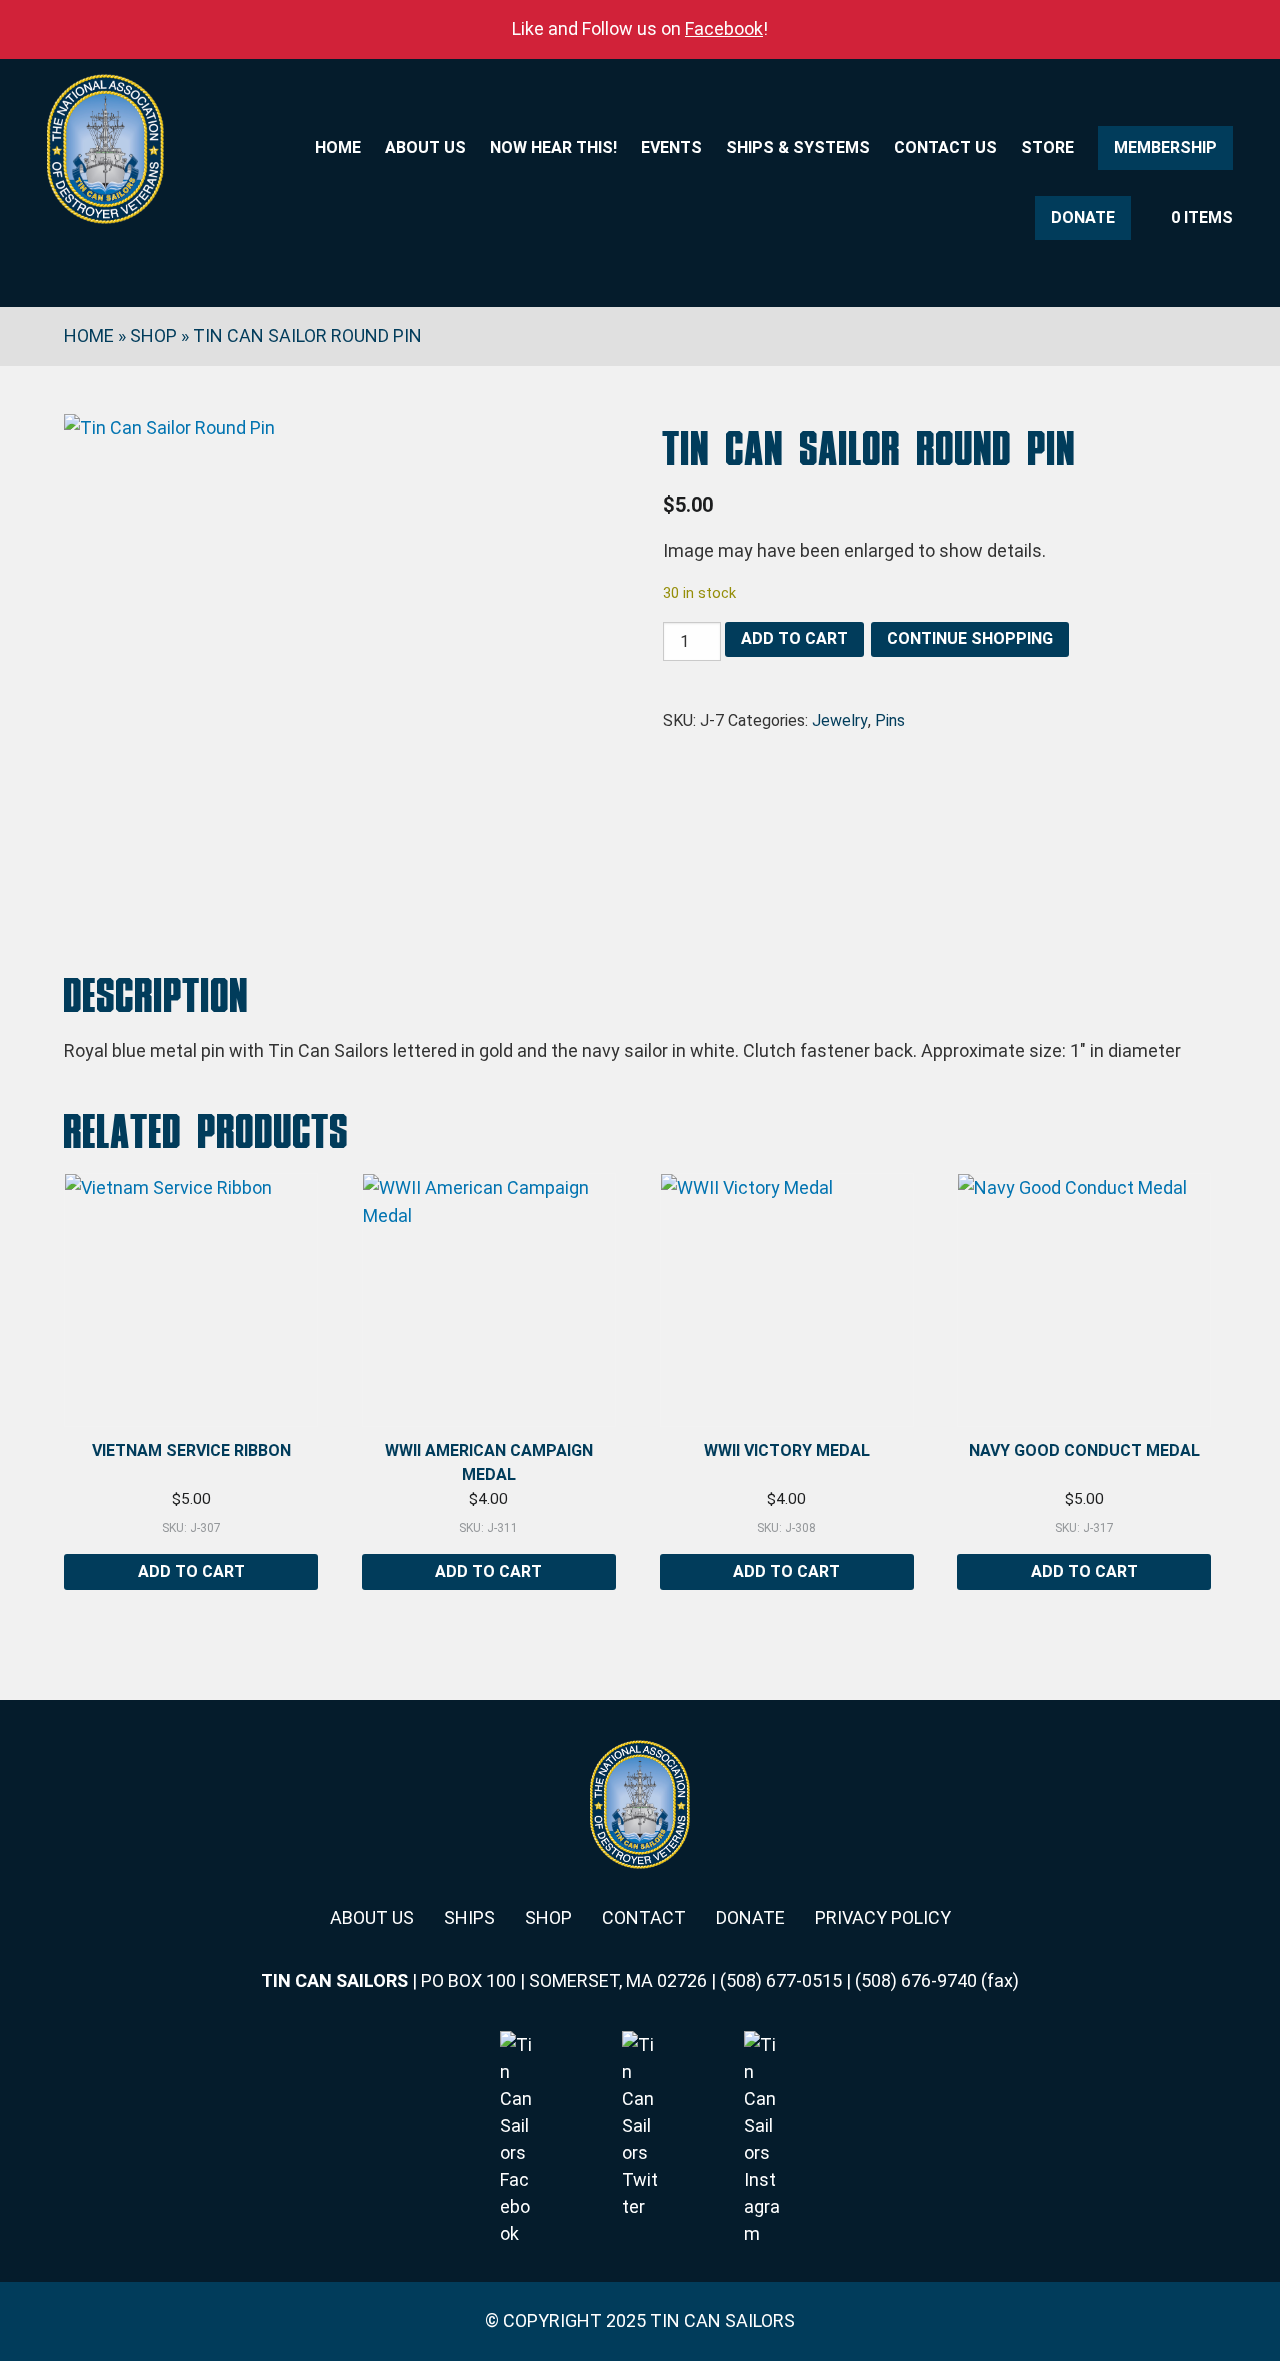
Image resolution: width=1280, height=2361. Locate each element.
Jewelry (840, 720)
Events (671, 148)
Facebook (724, 28)
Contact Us (945, 148)
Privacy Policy (883, 1917)
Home (338, 148)
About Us (425, 148)
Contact (644, 1917)
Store (1047, 148)
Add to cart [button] (191, 1571)
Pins (890, 720)
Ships (469, 1917)
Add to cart (794, 638)
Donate (1083, 217)
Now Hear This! (553, 148)
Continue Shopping (970, 638)
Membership (1165, 147)
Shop (153, 335)
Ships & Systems (798, 148)
